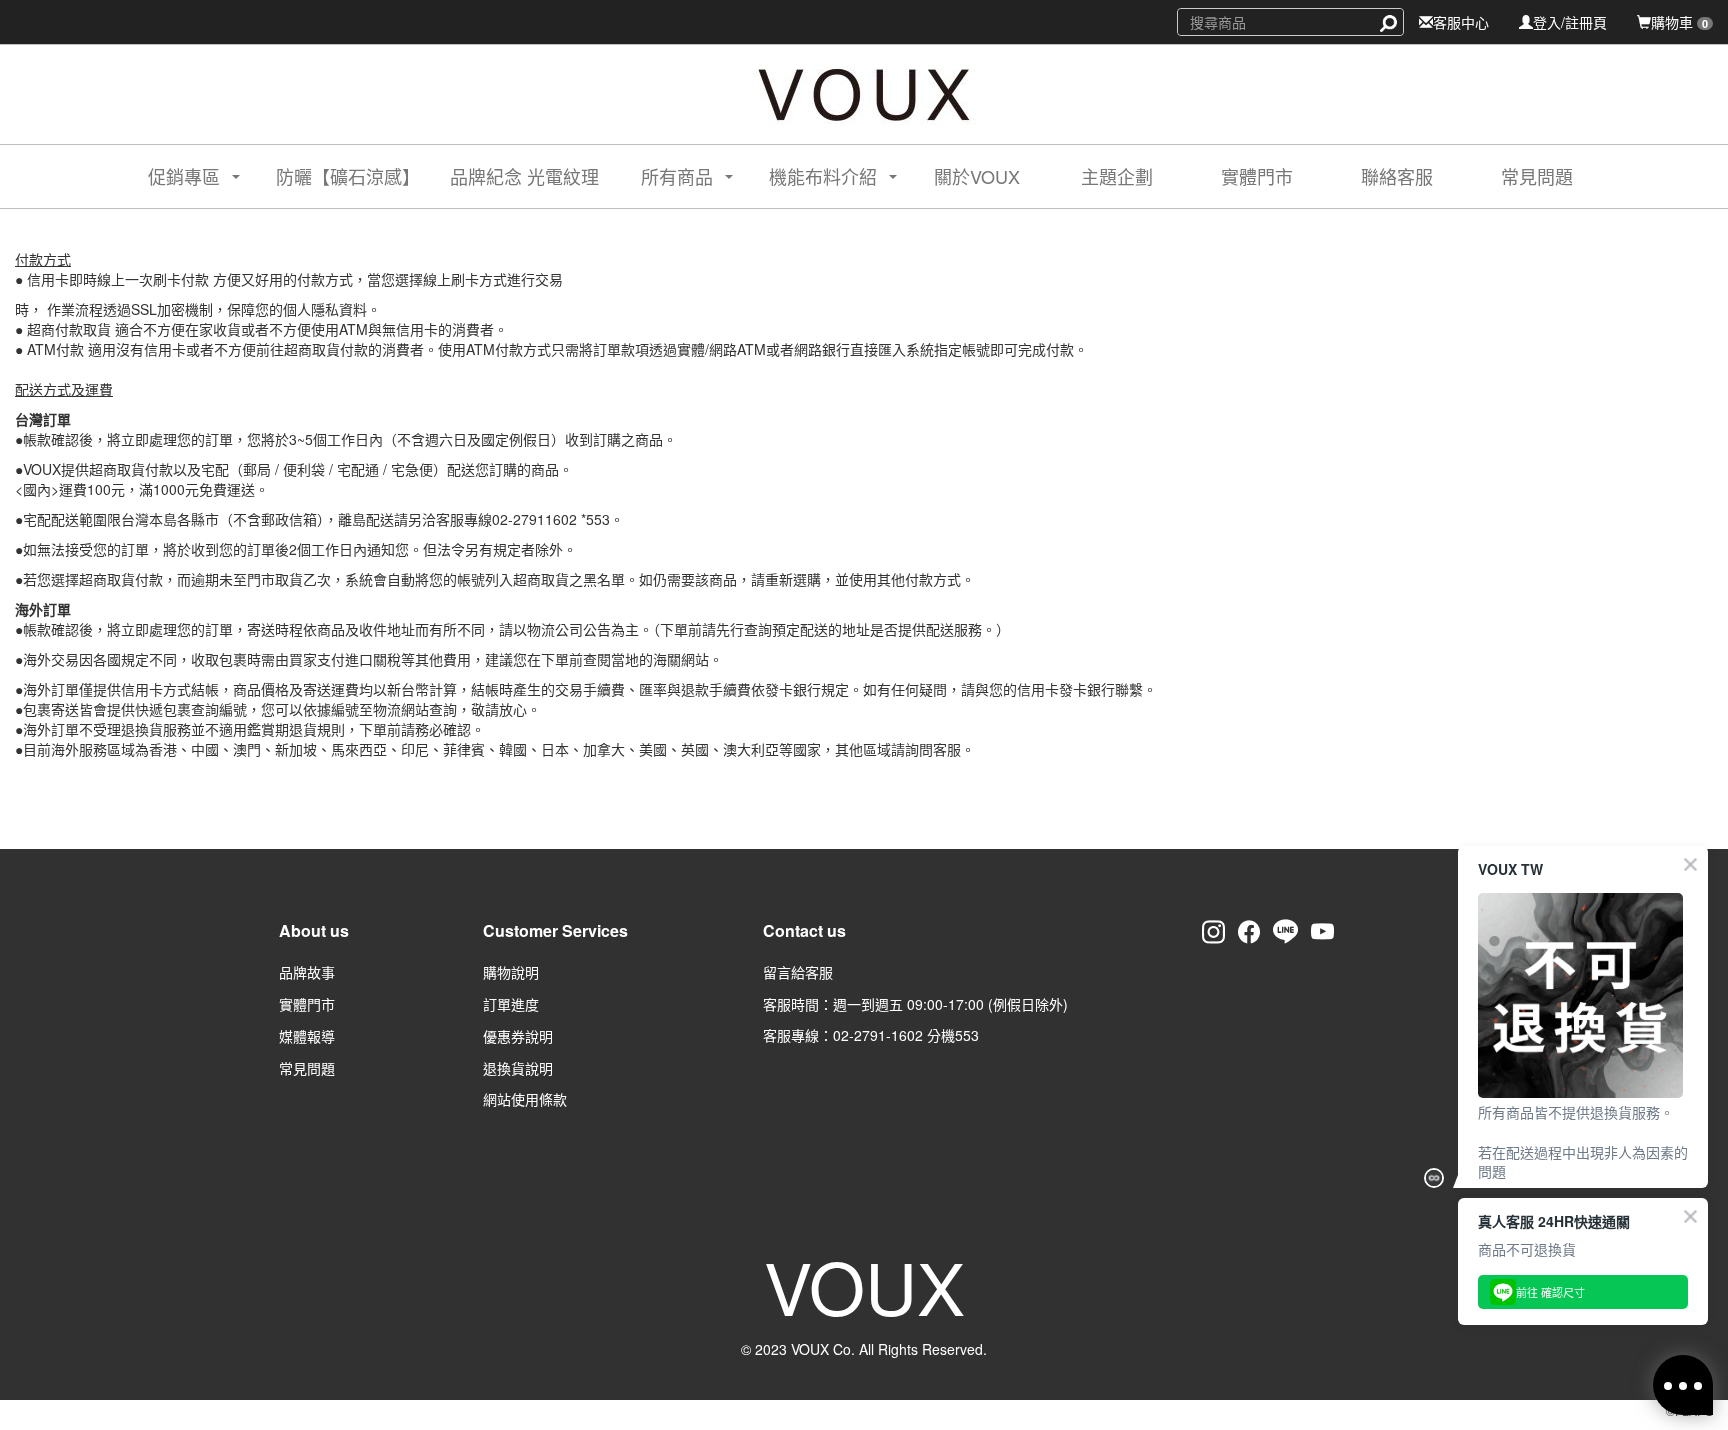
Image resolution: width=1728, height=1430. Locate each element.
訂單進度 (511, 1004)
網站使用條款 (525, 1099)
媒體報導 (307, 1036)
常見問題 (1537, 176)
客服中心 (1461, 22)
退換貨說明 (518, 1068)
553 (967, 1035)
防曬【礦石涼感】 (348, 176)
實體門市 (1257, 176)
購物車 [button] (1679, 22)
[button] (176, 176)
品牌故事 (307, 972)
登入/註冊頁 (1570, 22)
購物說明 (511, 972)
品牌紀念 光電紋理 (524, 176)
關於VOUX (977, 176)
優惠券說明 (518, 1036)
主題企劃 (1117, 176)
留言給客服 (798, 972)
